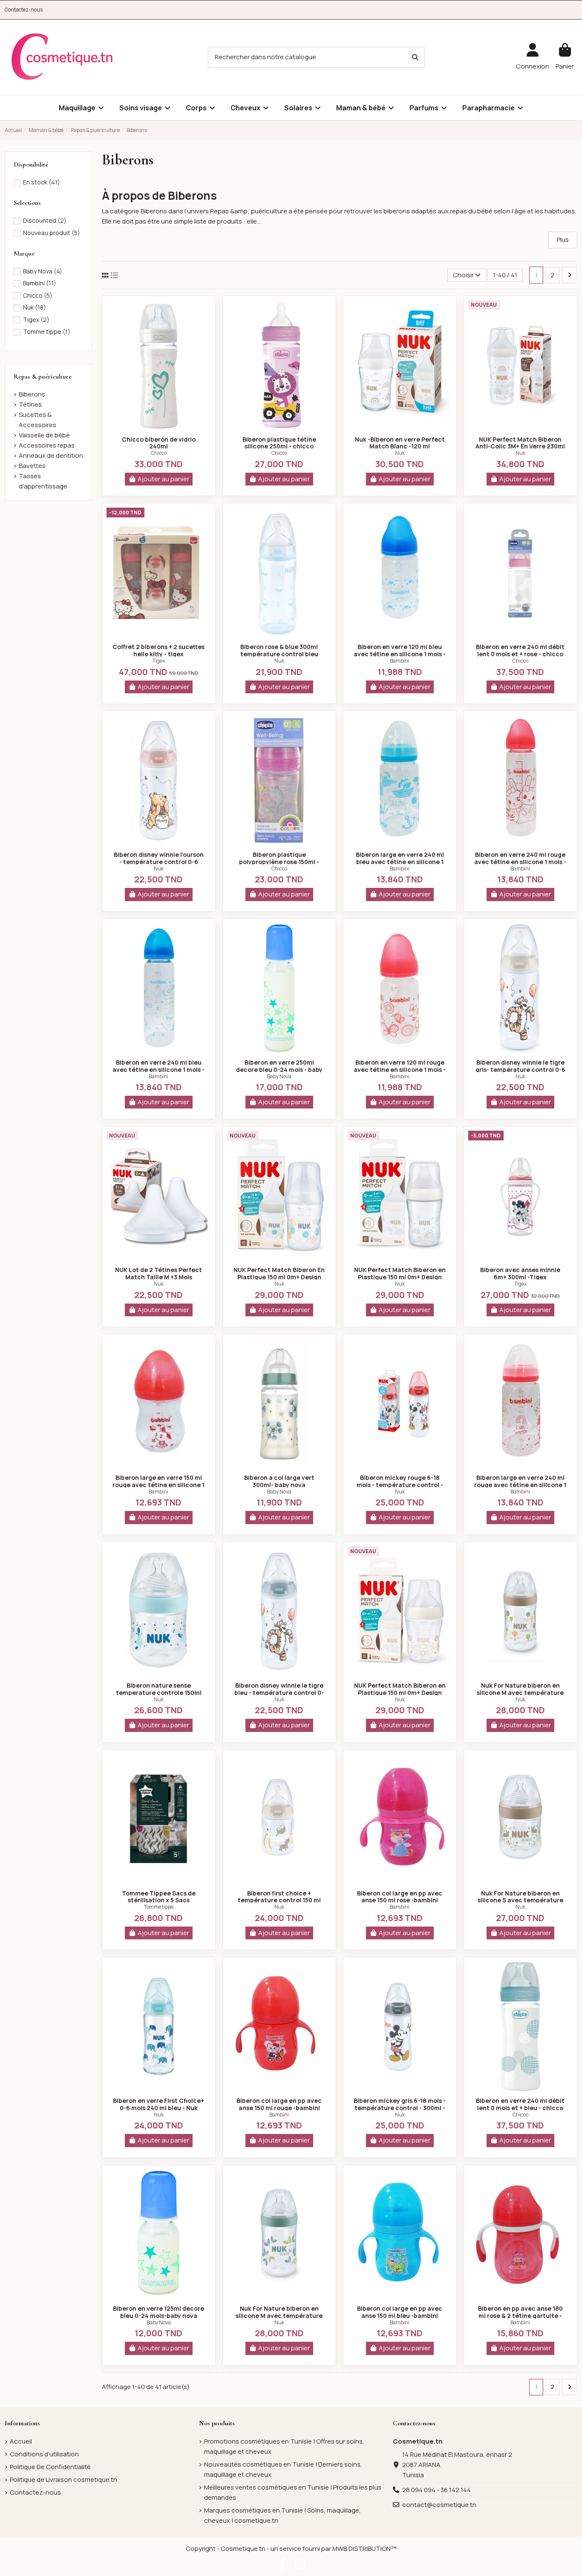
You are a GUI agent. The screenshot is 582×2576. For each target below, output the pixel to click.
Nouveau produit (52, 233)
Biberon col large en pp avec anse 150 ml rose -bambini (400, 1897)
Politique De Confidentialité (50, 2467)
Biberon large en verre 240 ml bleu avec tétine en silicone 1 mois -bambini (400, 862)
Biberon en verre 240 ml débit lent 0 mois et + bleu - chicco (520, 2104)
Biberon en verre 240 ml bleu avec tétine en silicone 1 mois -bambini (158, 1070)
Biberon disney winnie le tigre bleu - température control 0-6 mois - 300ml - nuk (279, 1693)
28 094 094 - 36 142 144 (436, 2490)
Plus (563, 240)
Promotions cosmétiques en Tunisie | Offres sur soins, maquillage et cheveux (284, 2446)
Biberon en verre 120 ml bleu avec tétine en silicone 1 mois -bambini (400, 654)
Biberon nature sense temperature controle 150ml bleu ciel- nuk (159, 1693)
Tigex (159, 661)
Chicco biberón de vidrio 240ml (159, 443)
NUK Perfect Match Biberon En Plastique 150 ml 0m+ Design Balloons (279, 1277)
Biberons (32, 394)
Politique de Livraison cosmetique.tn (63, 2480)
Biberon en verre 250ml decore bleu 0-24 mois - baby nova (279, 1070)
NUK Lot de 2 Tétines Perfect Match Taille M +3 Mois (158, 1273)
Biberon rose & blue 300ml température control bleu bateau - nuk (279, 654)
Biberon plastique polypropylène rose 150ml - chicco (279, 862)
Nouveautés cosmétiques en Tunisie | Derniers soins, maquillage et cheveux (283, 2469)
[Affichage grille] (105, 275)
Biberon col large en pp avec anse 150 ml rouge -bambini (279, 2104)
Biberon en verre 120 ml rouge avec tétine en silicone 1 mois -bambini (400, 1070)
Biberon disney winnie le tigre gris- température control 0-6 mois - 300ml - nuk (520, 1070)
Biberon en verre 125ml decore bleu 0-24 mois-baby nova (158, 2312)
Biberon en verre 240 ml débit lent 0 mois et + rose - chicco (520, 650)
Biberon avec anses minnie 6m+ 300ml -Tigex (520, 1273)
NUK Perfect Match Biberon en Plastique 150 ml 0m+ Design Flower (400, 1693)
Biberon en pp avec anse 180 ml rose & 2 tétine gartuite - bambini (520, 2316)
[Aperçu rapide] (158, 427)
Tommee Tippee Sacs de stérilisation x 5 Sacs (159, 1897)
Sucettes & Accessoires (37, 420)
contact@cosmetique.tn (439, 2505)
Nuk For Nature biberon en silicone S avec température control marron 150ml (520, 1900)
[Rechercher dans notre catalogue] (415, 57)
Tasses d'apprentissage (43, 481)
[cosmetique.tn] (62, 57)
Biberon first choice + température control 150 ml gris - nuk (279, 1900)
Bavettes (32, 466)
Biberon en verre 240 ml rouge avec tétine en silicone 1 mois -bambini (520, 862)
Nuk (400, 453)
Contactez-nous (24, 10)
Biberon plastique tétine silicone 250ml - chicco (279, 443)
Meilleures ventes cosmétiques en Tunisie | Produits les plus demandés (293, 2492)
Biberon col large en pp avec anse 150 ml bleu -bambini (400, 2312)
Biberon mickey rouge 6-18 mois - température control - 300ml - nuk (400, 1485)
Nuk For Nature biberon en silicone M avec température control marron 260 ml (520, 1693)
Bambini (400, 661)
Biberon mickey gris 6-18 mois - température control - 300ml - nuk (400, 2108)
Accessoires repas (47, 445)
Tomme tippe (159, 1907)
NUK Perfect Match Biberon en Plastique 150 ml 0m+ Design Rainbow (400, 1277)
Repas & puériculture (43, 376)
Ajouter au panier (163, 479)
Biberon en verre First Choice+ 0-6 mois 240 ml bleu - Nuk (158, 2104)
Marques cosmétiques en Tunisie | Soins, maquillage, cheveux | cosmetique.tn (282, 2515)
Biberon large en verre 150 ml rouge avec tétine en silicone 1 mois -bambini (158, 1485)
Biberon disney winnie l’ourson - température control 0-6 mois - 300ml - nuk (159, 862)
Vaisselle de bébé (44, 435)
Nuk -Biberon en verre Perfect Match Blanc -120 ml (400, 443)
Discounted (45, 220)
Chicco (159, 453)
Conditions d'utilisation (44, 2454)
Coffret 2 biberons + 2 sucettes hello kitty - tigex (158, 650)
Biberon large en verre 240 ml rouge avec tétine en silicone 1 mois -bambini (520, 1485)
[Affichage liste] (114, 275)
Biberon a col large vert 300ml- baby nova (279, 1481)
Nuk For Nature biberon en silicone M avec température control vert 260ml (279, 2316)
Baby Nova (279, 1076)
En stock (42, 182)
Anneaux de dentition (51, 455)
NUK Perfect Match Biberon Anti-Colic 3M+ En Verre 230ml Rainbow (520, 447)
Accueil (21, 2441)
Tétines (30, 404)
